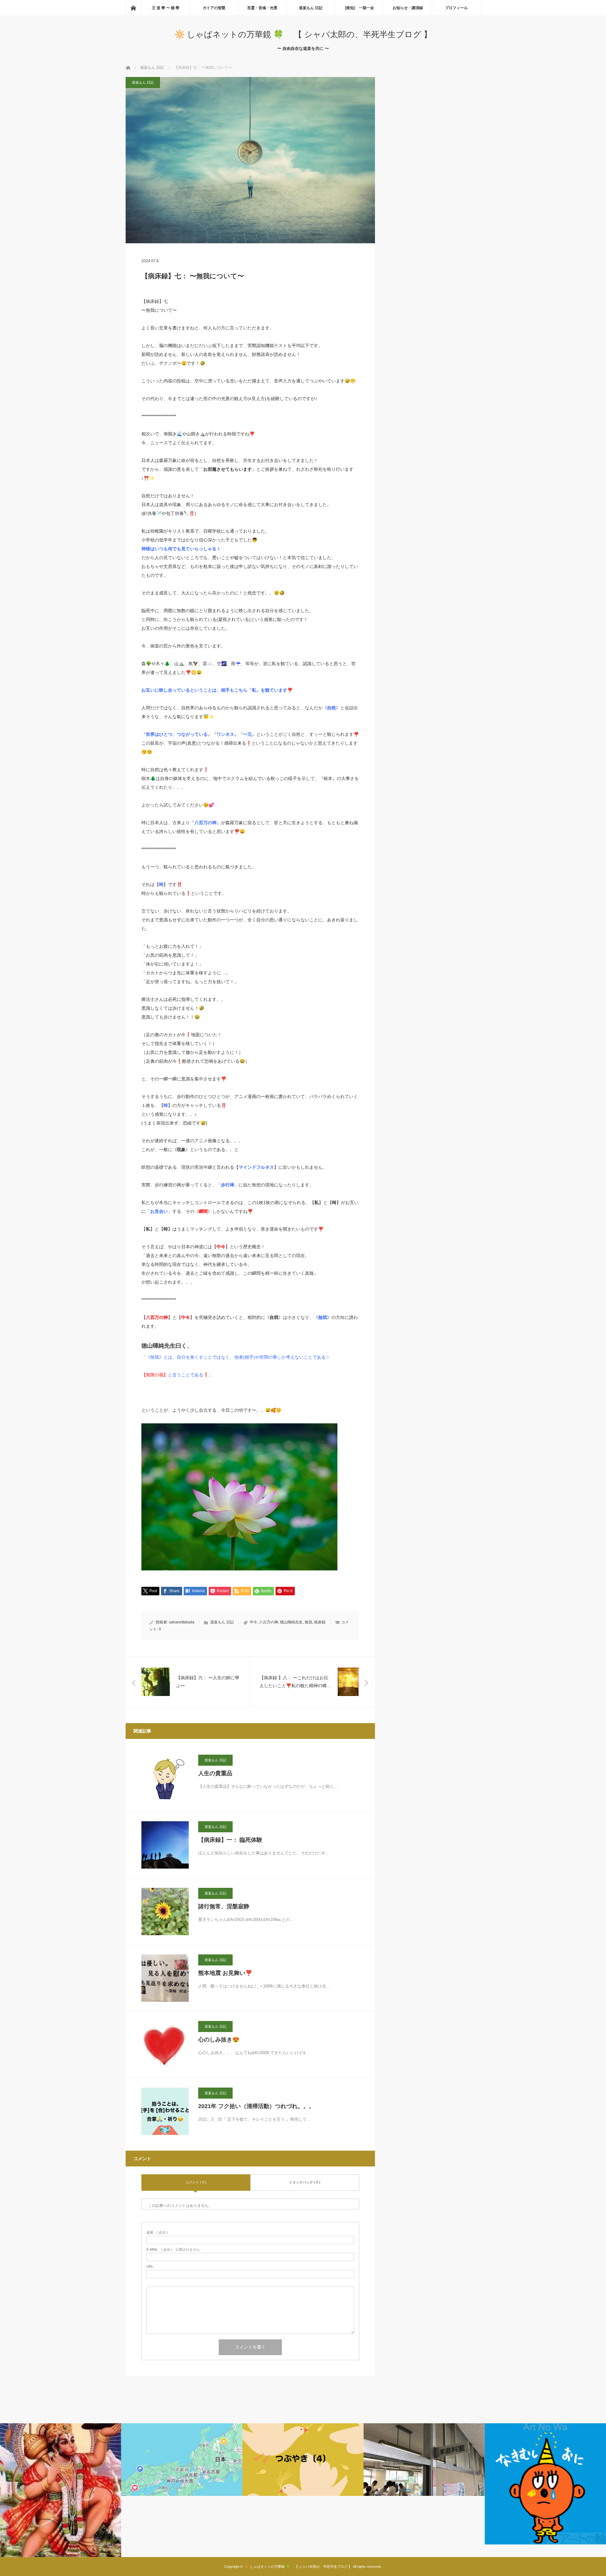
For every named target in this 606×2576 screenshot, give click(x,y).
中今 (253, 1622)
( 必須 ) (157, 2233)
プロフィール (456, 8)
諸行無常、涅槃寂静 (224, 1906)
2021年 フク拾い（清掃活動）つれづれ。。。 (256, 2106)
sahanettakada (182, 1622)
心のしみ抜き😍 (219, 2040)
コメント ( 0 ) (196, 2182)
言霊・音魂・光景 (262, 8)
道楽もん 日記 (311, 8)
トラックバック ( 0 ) (305, 2182)
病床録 (320, 1622)
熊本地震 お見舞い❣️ (225, 1973)
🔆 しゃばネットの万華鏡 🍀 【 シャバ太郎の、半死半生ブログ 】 (303, 34)
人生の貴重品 (215, 1773)
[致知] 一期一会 (359, 8)
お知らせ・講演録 (408, 8)
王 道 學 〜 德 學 (166, 8)
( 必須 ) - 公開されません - (174, 2250)
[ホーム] (133, 8)
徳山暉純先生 (291, 1622)
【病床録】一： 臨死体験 (230, 1840)
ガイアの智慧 (214, 8)
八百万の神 (269, 1622)
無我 (308, 1622)
